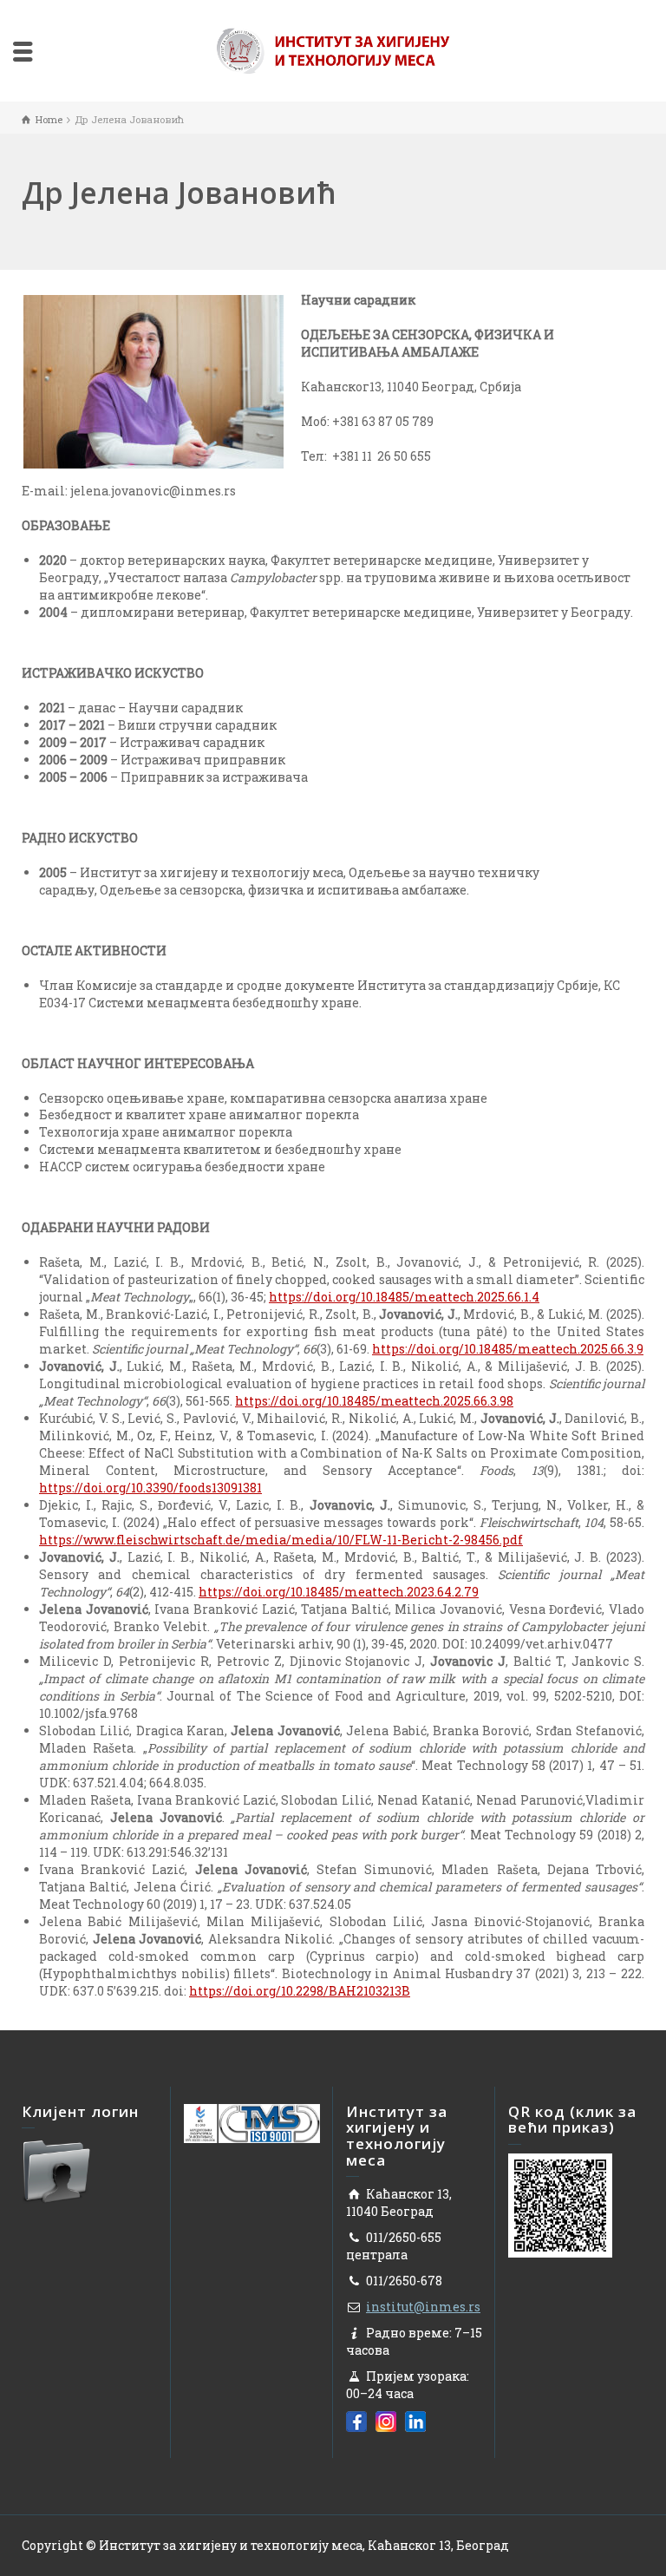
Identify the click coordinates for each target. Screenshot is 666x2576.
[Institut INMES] (333, 49)
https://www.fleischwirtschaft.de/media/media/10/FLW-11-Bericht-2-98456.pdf (281, 1540)
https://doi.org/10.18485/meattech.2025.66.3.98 (374, 1401)
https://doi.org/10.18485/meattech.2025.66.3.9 (508, 1349)
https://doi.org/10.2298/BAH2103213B (300, 1991)
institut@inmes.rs (423, 2307)
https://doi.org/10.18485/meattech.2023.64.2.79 (339, 1592)
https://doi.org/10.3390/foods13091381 (150, 1488)
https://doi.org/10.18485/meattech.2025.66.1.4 (404, 1297)
